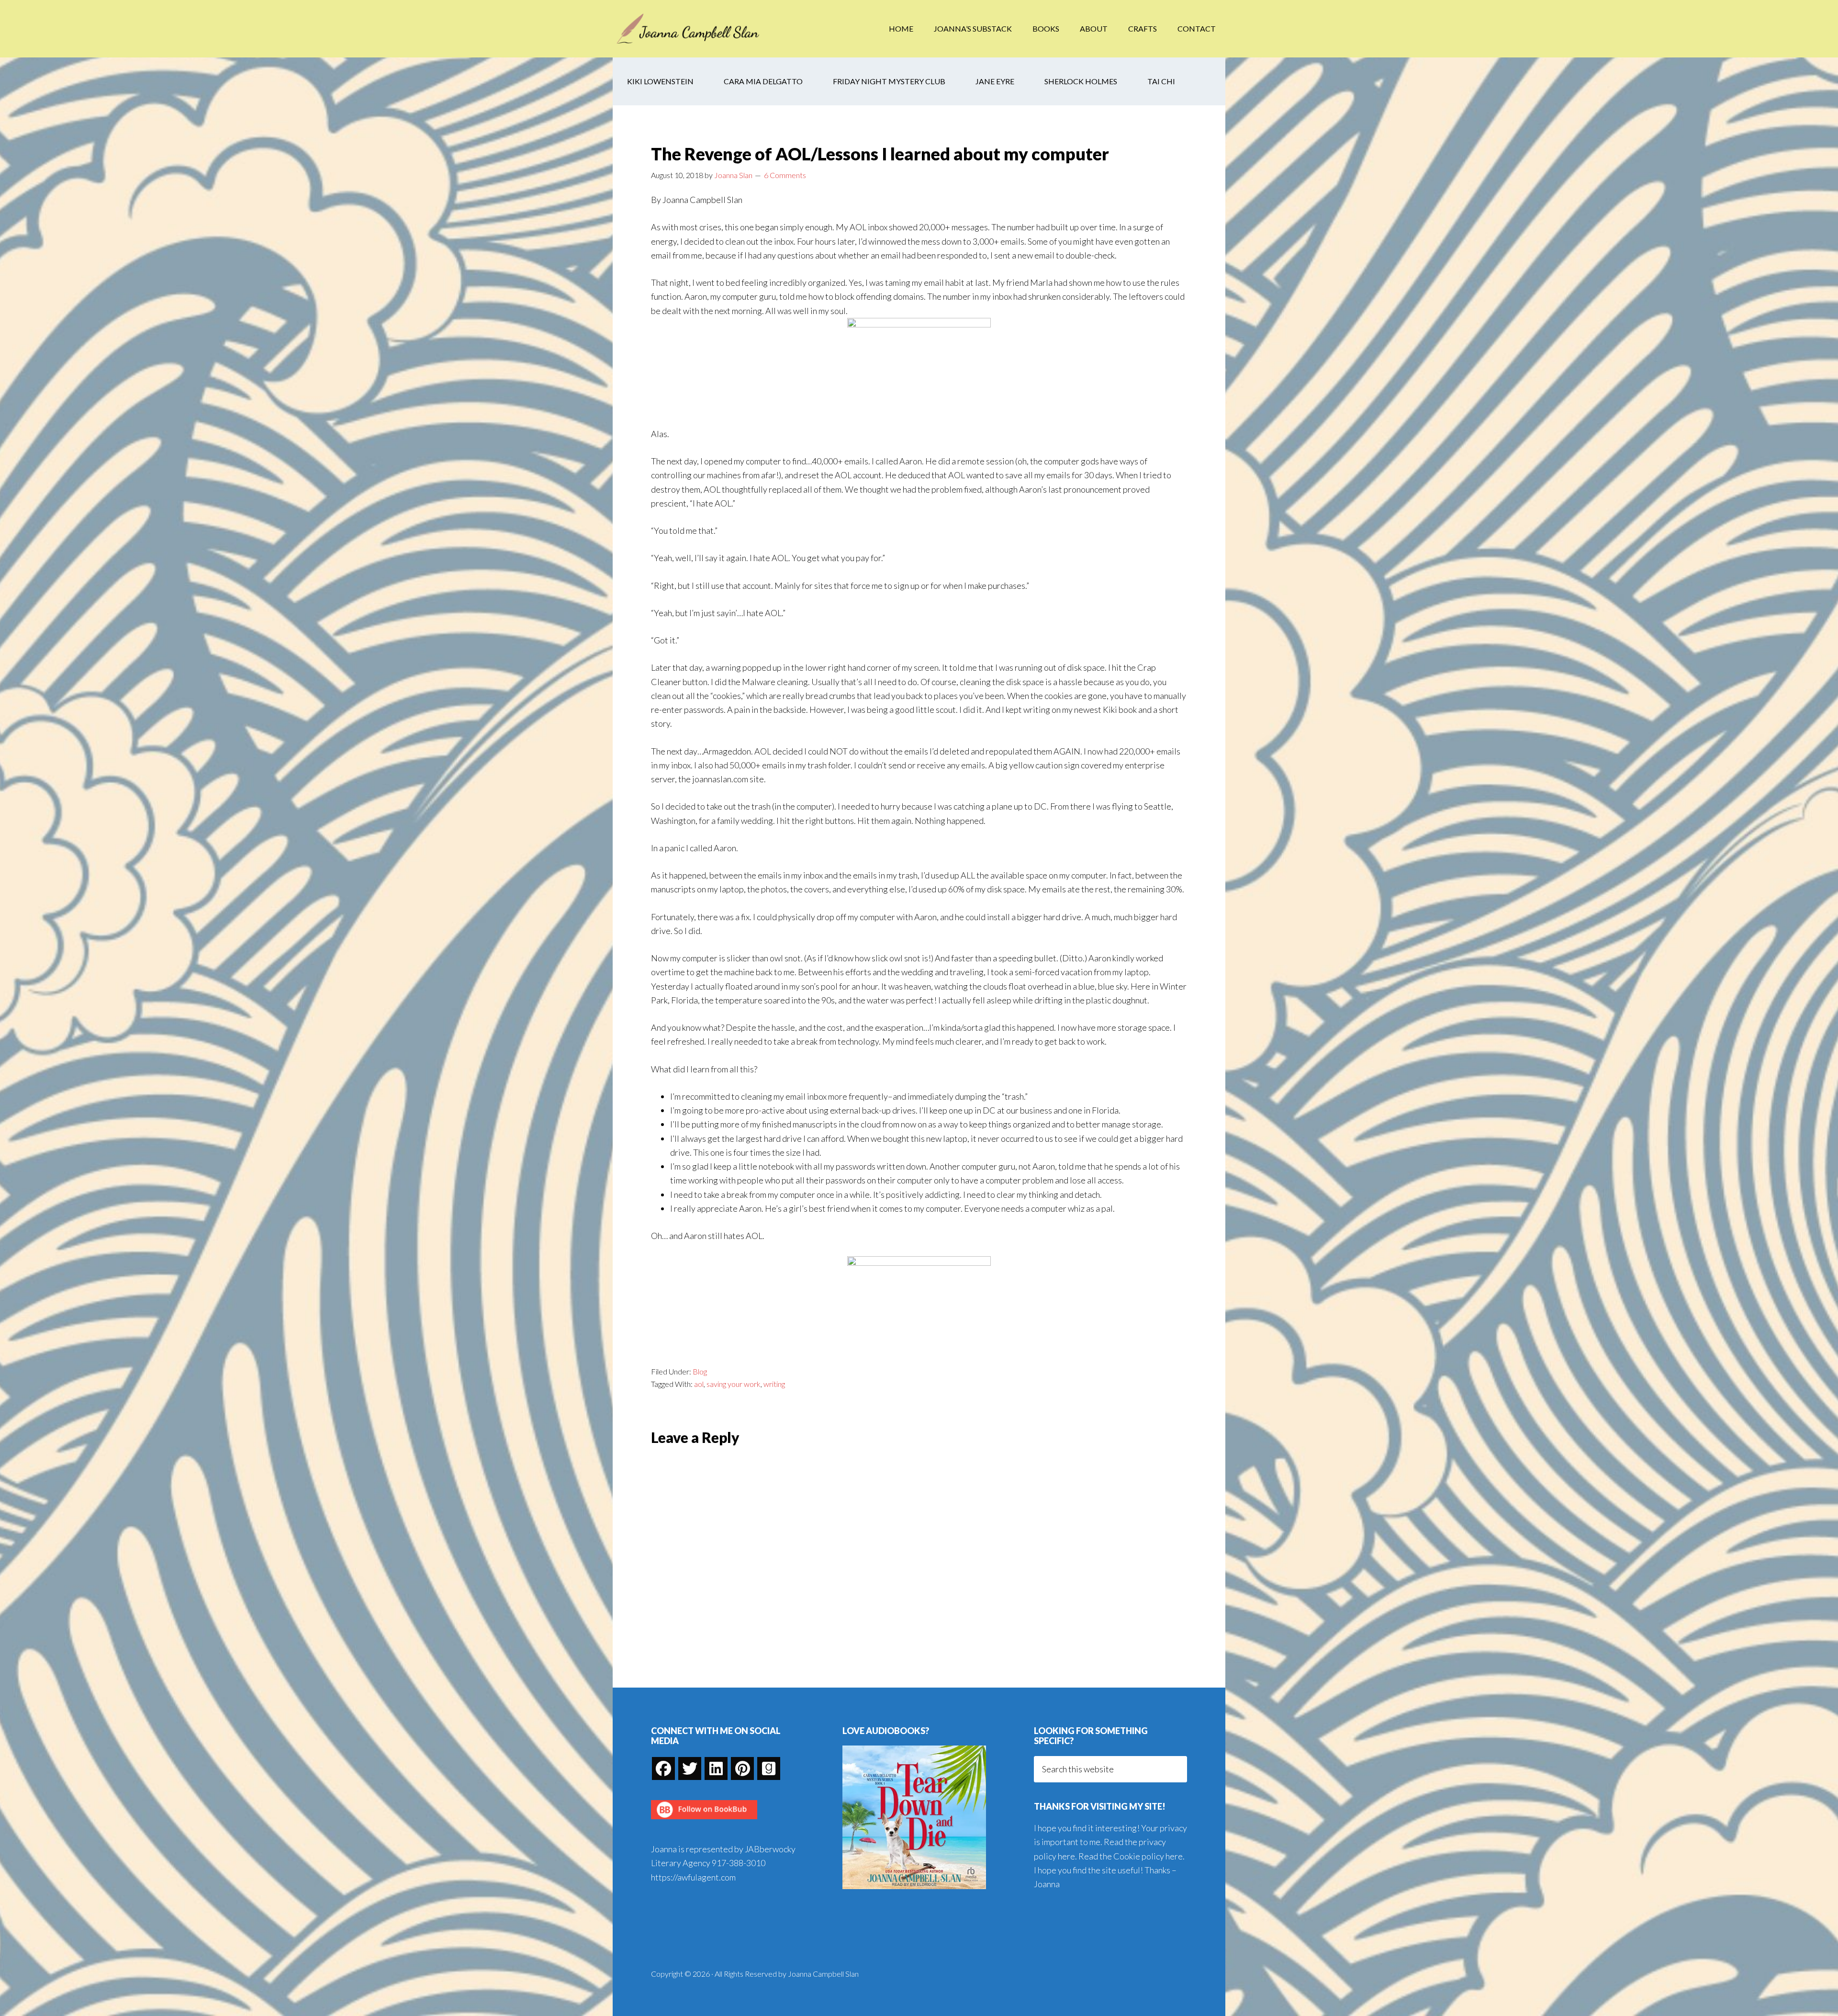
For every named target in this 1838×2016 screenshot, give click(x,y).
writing (774, 1384)
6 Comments (785, 175)
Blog (700, 1371)
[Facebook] (663, 1768)
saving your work (734, 1384)
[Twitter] (690, 1768)
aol (699, 1384)
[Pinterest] (742, 1768)
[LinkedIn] (716, 1768)
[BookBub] (704, 1822)
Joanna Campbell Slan (689, 29)
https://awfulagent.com (693, 1877)
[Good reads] (769, 1768)
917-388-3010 (739, 1863)
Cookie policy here (1148, 1856)
